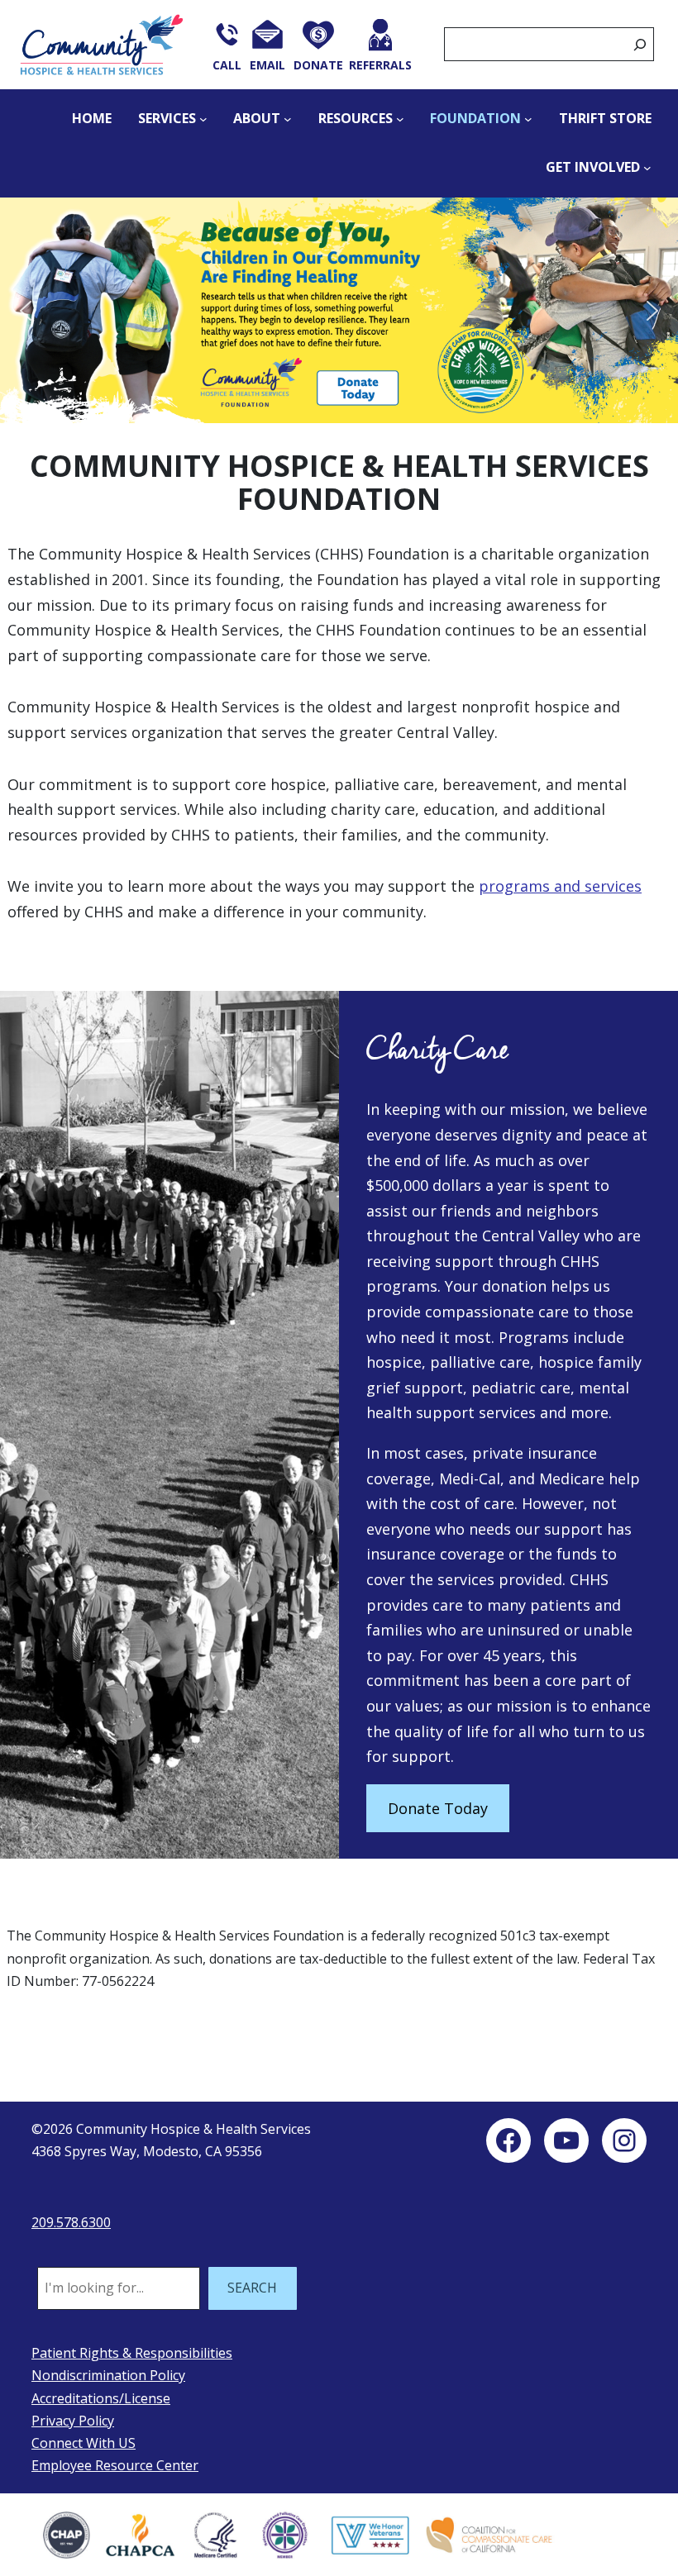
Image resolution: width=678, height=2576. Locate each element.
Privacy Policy (73, 2421)
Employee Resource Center (115, 2465)
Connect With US (84, 2443)
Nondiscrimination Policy (108, 2375)
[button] (339, 310)
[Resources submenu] (400, 119)
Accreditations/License (101, 2398)
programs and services (560, 886)
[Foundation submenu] (528, 119)
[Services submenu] (203, 119)
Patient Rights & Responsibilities (132, 2353)
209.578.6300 (71, 2222)
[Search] (640, 44)
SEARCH (252, 2288)
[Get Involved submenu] (647, 168)
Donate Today (438, 1808)
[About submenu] (288, 119)
